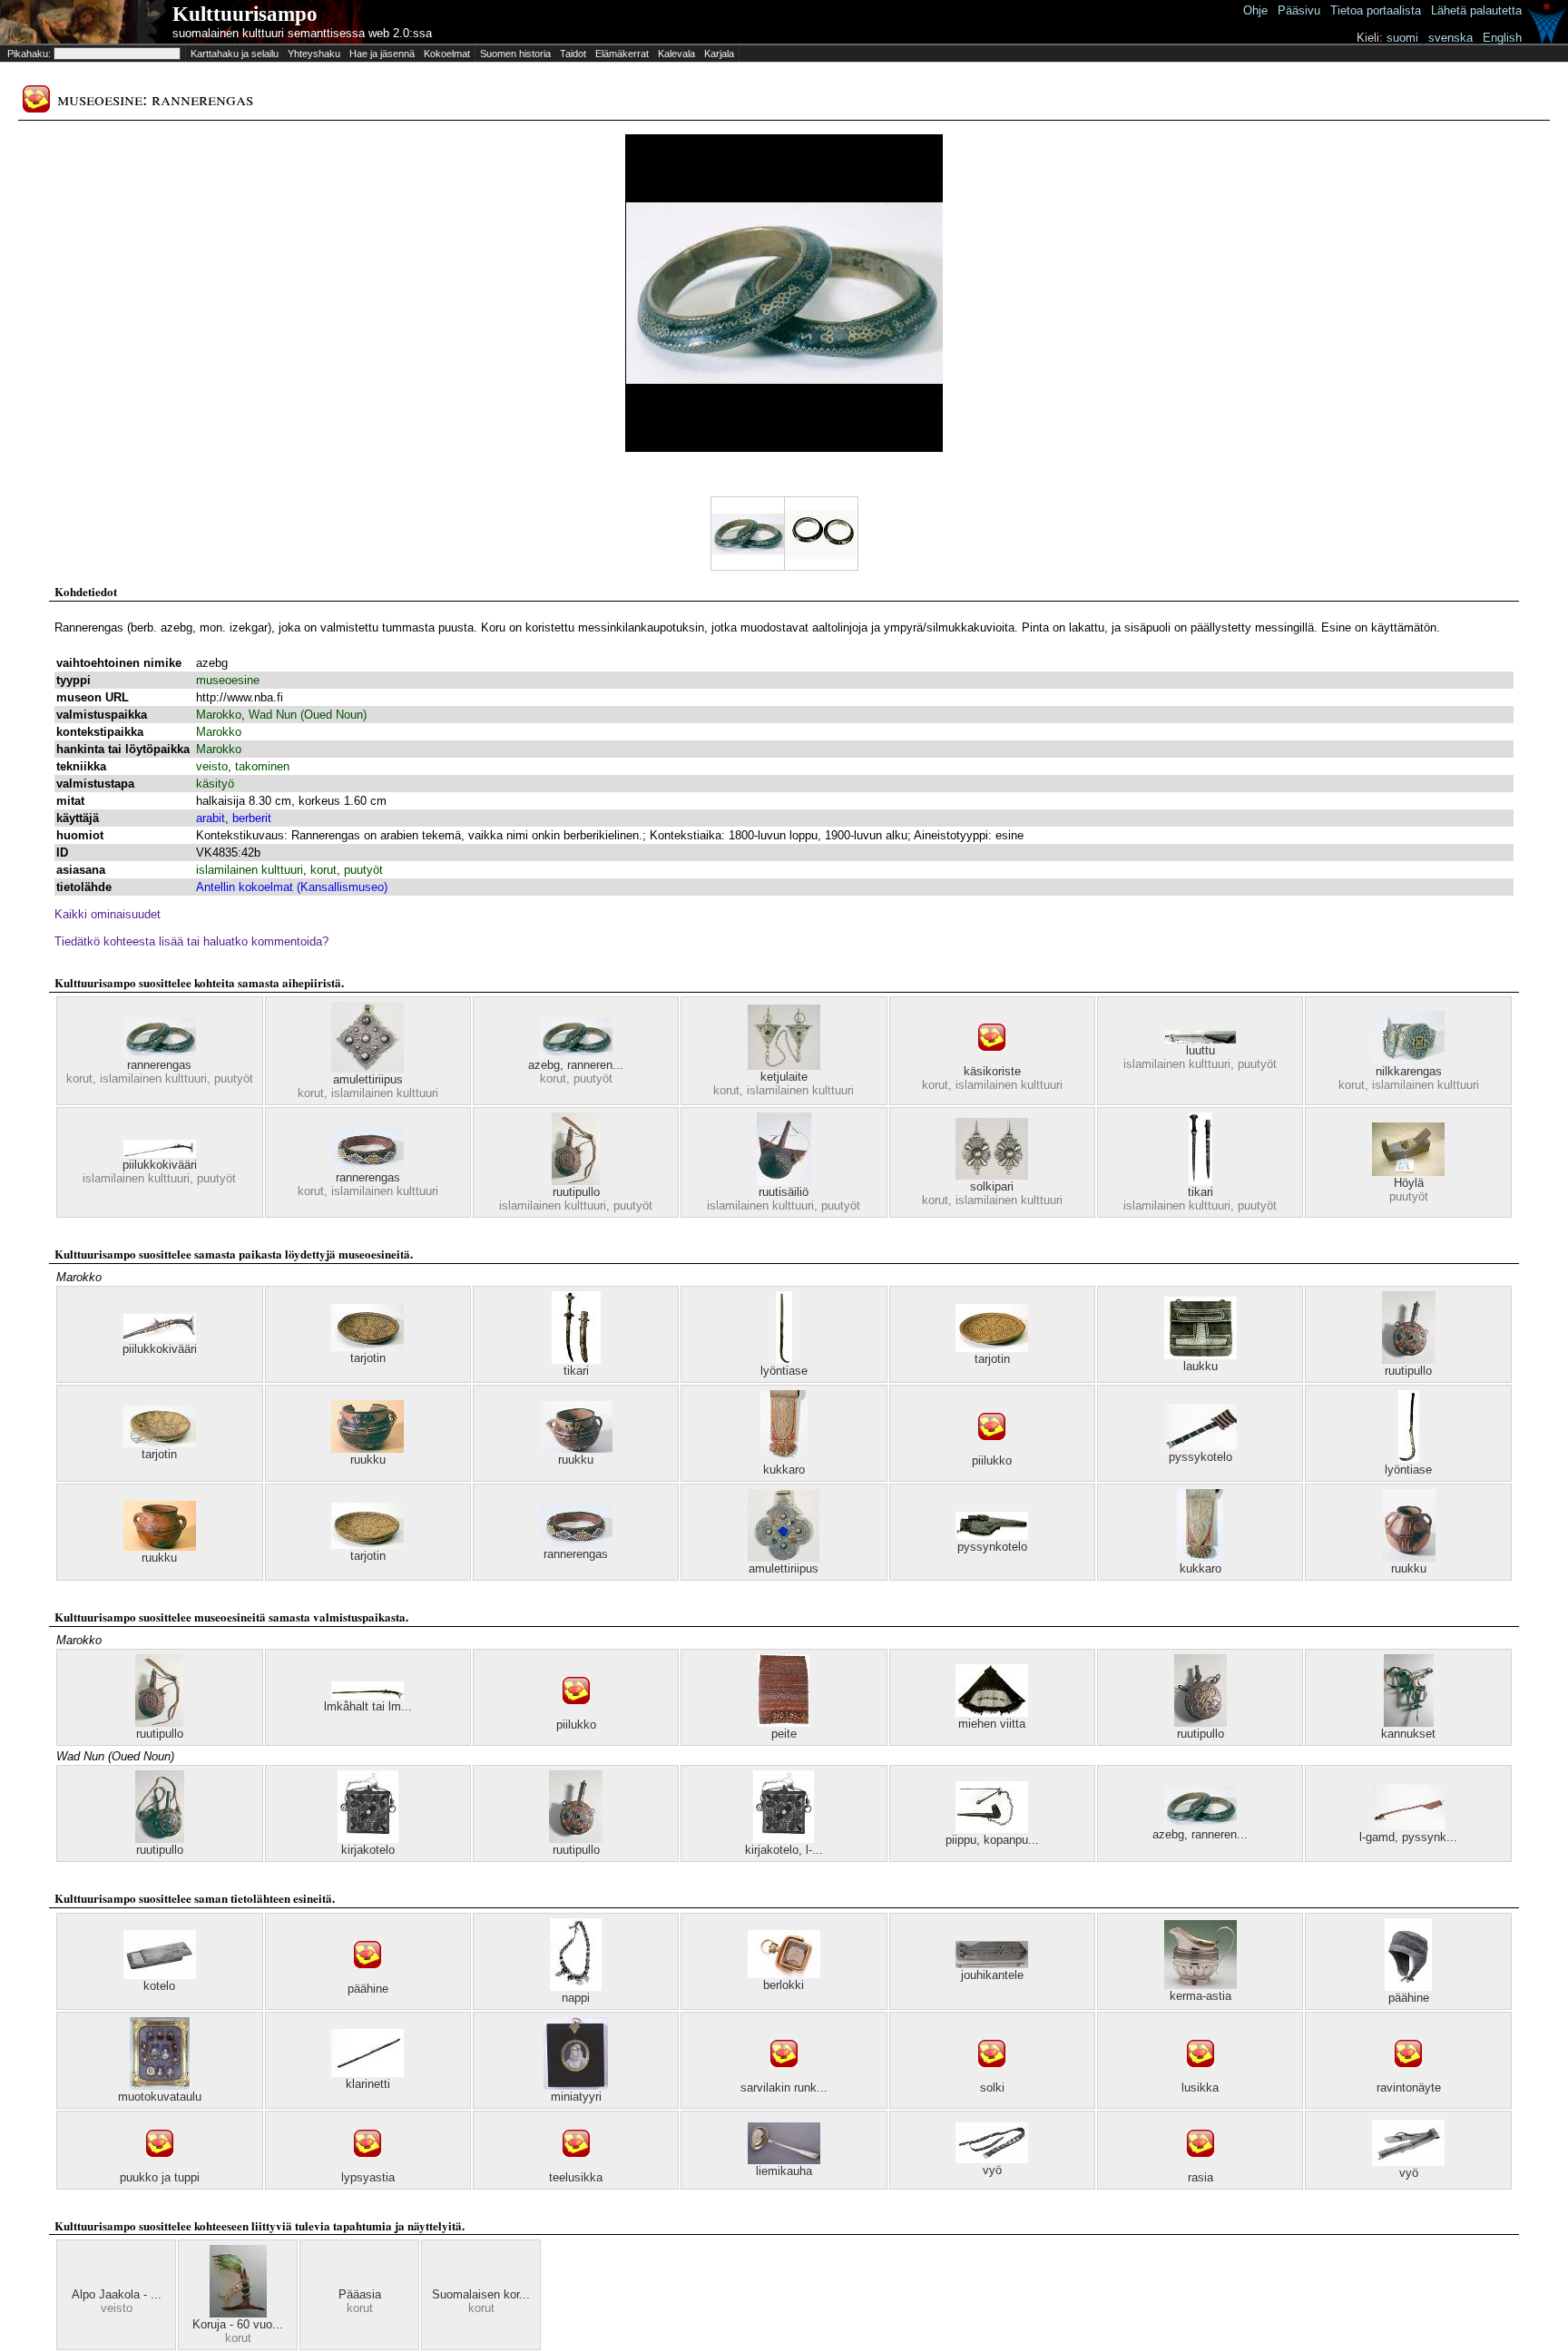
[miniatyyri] (576, 2086)
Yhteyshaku (314, 54)
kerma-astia (1200, 1996)
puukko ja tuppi (160, 2177)
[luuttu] (1200, 1039)
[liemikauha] (784, 2160)
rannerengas (159, 1065)
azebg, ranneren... (576, 1065)
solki (992, 2087)
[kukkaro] (784, 1459)
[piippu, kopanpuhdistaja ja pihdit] (992, 1829)
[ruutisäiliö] (784, 1181)
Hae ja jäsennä (382, 54)
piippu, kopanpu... (992, 1840)
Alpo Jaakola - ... (117, 2294)
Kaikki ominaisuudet (108, 914)
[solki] (992, 2077)
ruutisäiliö (784, 1192)
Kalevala (676, 54)
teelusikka (576, 2177)
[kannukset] (1409, 1723)
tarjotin (368, 1358)
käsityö (215, 784)
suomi (1402, 38)
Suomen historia (515, 54)
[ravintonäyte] (1408, 2077)
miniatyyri (576, 2097)
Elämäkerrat (622, 54)
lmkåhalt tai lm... (368, 1706)
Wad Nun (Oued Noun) (308, 715)
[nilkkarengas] (1408, 1060)
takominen (262, 766)
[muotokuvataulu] (160, 2086)
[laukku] (1200, 1355)
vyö (992, 2170)
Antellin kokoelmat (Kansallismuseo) (292, 887)
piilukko (992, 1460)
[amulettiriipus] (367, 1068)
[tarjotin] (367, 1347)
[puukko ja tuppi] (160, 2166)
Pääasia (360, 2294)
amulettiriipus (368, 1079)
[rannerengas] (160, 1054)
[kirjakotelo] (368, 1839)
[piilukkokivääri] (160, 1154)
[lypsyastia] (367, 2166)
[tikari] (1200, 1181)
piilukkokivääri (160, 1165)
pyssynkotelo (992, 1547)
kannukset (1408, 1734)
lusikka (1200, 2087)
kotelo (159, 1986)
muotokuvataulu (160, 2097)
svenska (1450, 38)
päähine (368, 1989)
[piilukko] (992, 1450)
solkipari (992, 1186)
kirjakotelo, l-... (784, 1850)
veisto (212, 766)
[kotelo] (160, 1975)
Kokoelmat (447, 54)
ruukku (368, 1460)
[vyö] (992, 2159)
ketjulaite (784, 1077)
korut (323, 870)
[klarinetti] (367, 2073)
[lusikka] (1200, 2077)
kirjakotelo (368, 1850)
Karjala (719, 54)
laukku (1200, 1366)
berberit (252, 818)
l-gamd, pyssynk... (1408, 1837)
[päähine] (367, 1978)
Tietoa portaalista (1376, 10)
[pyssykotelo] (1200, 1446)
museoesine (228, 680)
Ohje (1255, 10)
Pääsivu (1299, 10)
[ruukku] (367, 1449)
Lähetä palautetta (1476, 10)
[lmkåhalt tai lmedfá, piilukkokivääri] (367, 1695)
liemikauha (784, 2171)
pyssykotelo (1200, 1457)
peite (784, 1734)
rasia (1200, 2177)
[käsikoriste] (992, 1060)
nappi (576, 1998)
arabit (211, 818)
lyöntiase (784, 1371)
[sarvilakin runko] (784, 2077)
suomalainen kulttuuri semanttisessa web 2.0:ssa (302, 33)
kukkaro (784, 1470)
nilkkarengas (1409, 1071)
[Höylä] (1408, 1172)
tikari (1200, 1192)
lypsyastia (368, 2177)
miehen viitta (992, 1724)
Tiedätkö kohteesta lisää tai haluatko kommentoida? (191, 941)
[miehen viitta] (992, 1713)
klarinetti (368, 2084)
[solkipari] (992, 1176)
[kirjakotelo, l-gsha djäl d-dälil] (784, 1839)
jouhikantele (992, 1975)
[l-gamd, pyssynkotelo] (1408, 1826)
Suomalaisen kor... (481, 2294)
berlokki (784, 1985)
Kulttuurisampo (245, 14)
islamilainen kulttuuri (250, 870)
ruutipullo (576, 1192)
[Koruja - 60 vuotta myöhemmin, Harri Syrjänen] (238, 2313)
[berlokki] (784, 1974)
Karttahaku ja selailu (235, 54)
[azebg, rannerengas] (576, 1054)
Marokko (219, 715)
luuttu (1200, 1050)
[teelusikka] (576, 2166)
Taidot (573, 54)
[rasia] (1200, 2166)
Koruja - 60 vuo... (238, 2324)
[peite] (784, 1723)
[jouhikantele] (992, 1964)
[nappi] (576, 1987)
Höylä (1409, 1183)
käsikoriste (992, 1071)
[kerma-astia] (1200, 1985)
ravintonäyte (1409, 2087)
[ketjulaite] (784, 1066)
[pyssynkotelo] (992, 1536)
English (1502, 38)
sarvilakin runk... (784, 2087)
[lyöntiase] (784, 1360)
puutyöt (363, 870)
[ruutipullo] (576, 1181)
